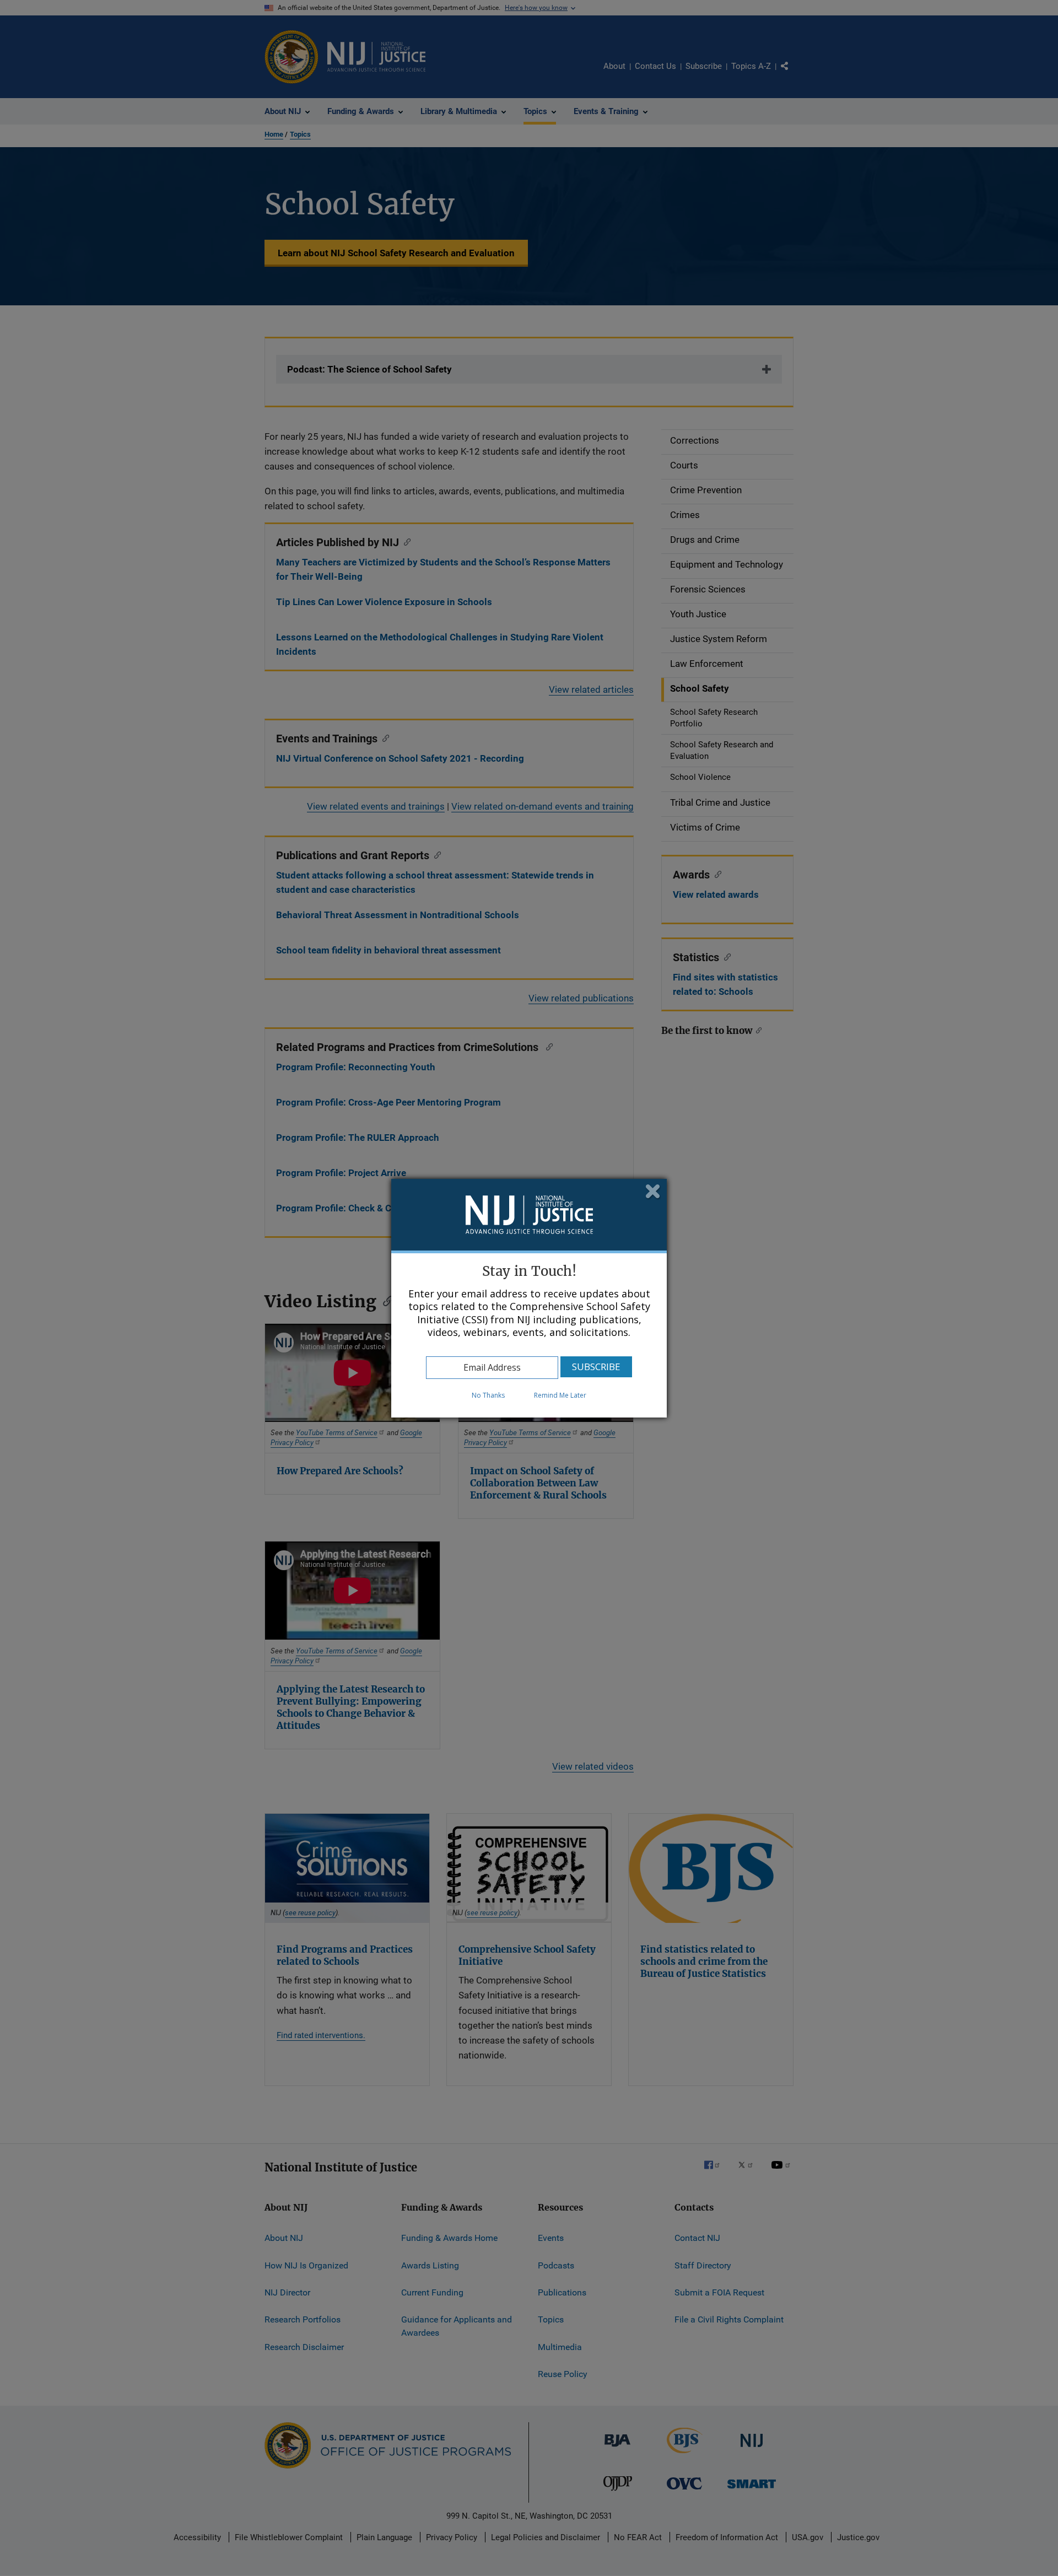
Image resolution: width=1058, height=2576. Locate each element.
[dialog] (529, 1298)
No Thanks (488, 1395)
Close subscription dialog (653, 1192)
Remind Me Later (560, 1395)
